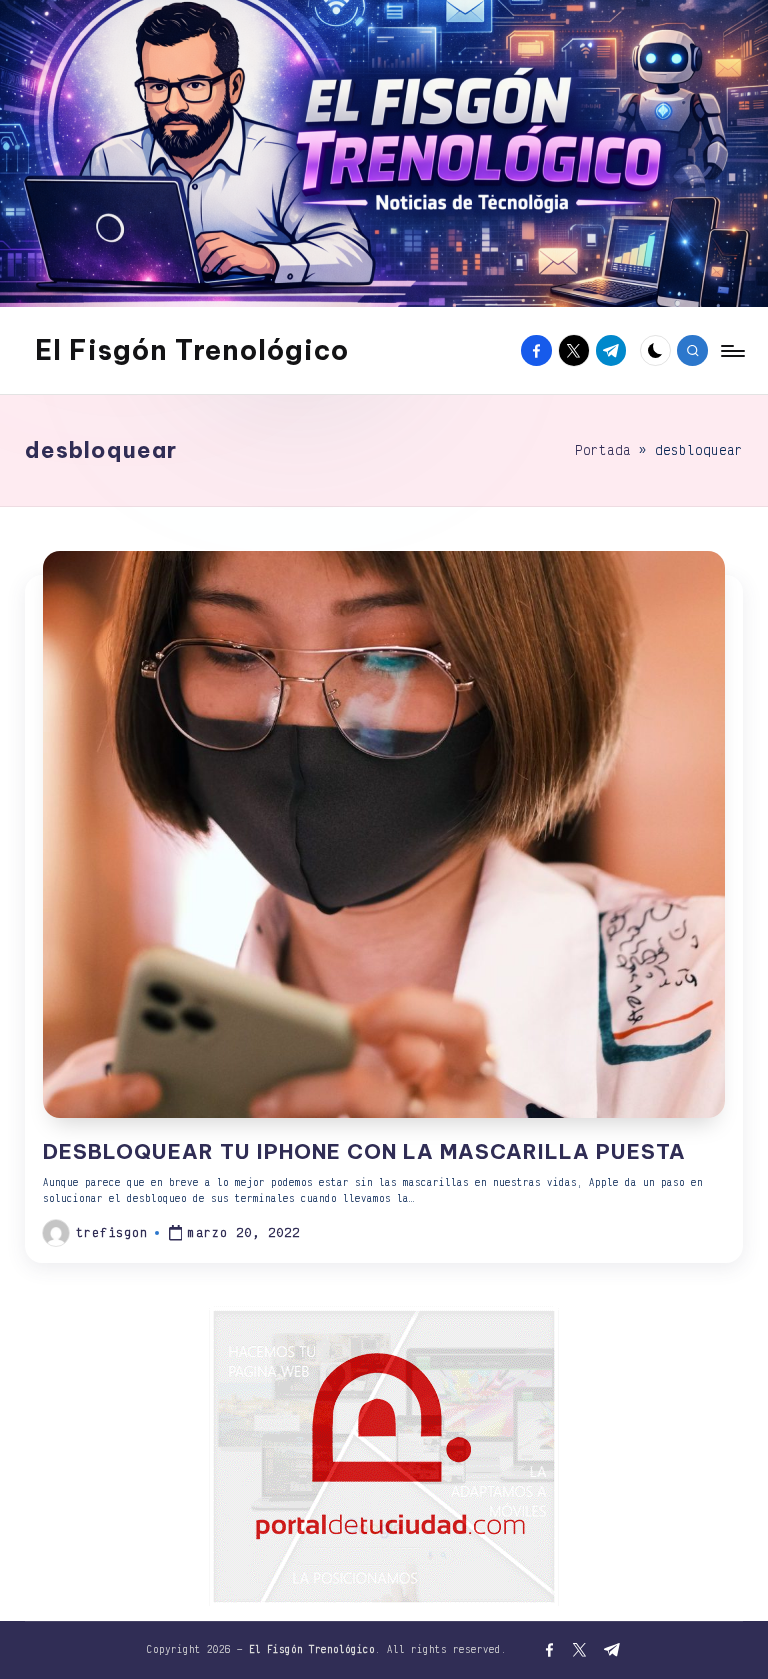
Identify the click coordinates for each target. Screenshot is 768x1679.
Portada (603, 450)
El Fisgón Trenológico (192, 350)
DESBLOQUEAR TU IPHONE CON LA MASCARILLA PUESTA (364, 1151)
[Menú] (731, 351)
